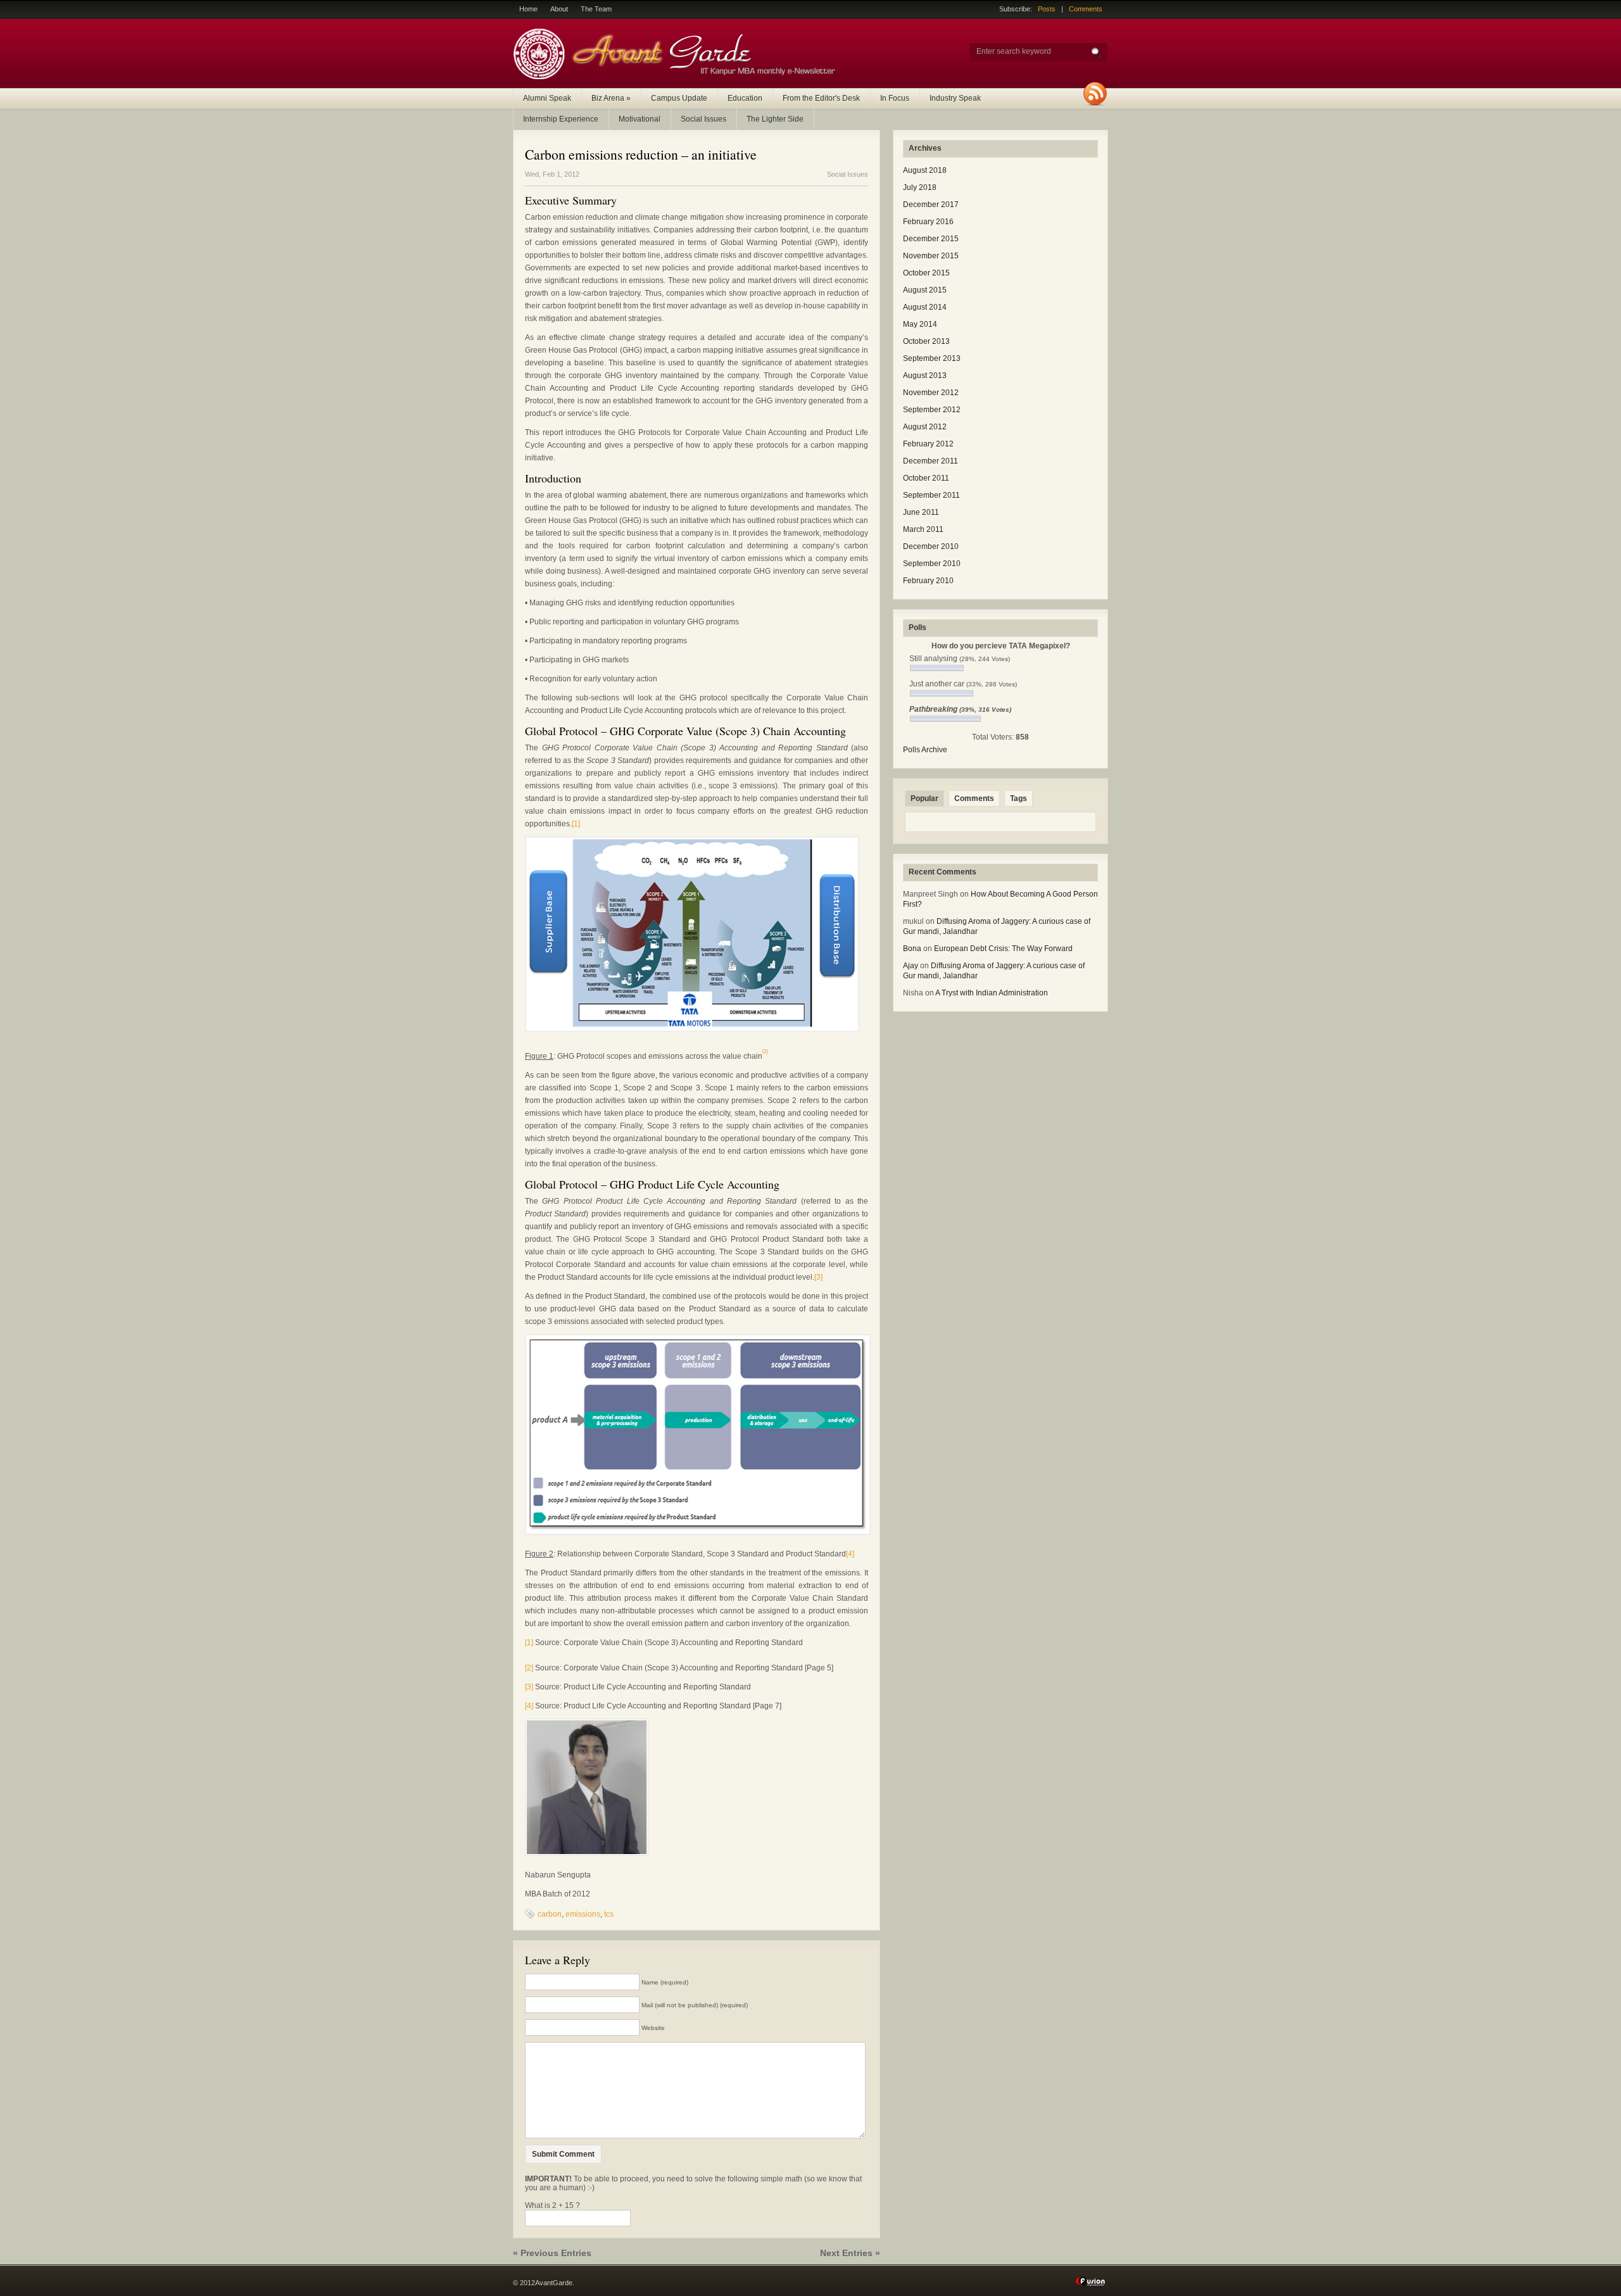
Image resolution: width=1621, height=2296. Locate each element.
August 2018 (925, 170)
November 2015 (931, 256)
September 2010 (932, 564)
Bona (912, 949)
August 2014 (925, 307)
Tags (1019, 798)
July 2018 (920, 187)
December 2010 (931, 546)
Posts (1047, 9)
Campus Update (679, 98)
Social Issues (703, 119)
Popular (924, 798)
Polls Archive (925, 750)
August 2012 (925, 427)
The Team (596, 9)
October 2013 (926, 341)
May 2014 (920, 324)
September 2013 (932, 358)
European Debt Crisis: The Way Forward (1003, 949)
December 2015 (931, 239)
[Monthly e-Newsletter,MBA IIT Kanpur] (678, 77)
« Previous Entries (552, 2253)
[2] (529, 1668)
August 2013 (925, 375)
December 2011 (930, 461)
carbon (550, 1914)
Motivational (640, 119)
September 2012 (932, 410)
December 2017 (931, 205)
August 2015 (925, 290)
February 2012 (928, 444)
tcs (609, 1914)
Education (745, 98)
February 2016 (928, 222)
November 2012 (931, 393)
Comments (1086, 9)
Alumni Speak (547, 98)
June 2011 (921, 512)
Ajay (911, 966)
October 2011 (926, 478)
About (559, 9)
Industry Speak (955, 98)
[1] (576, 824)
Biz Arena (611, 98)
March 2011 (923, 529)
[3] (818, 1277)
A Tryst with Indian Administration (992, 993)
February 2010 (928, 581)
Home (528, 9)
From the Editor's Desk (821, 98)
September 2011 (931, 495)
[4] (850, 1554)
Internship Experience (561, 119)
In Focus (895, 98)
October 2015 (926, 273)
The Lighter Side (775, 119)
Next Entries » (850, 2253)
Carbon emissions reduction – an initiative (641, 154)
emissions (583, 1914)
